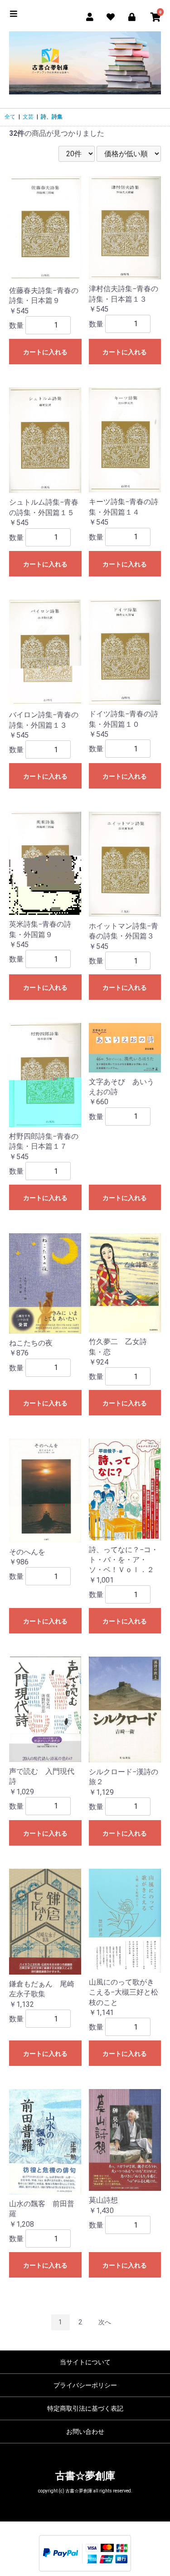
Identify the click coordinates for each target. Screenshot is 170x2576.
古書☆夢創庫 (85, 2476)
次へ (105, 2322)
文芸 (28, 117)
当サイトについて (85, 2362)
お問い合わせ (85, 2432)
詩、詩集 (52, 117)
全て (10, 117)
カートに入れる (45, 352)
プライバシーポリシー (85, 2385)
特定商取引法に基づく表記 (85, 2408)
